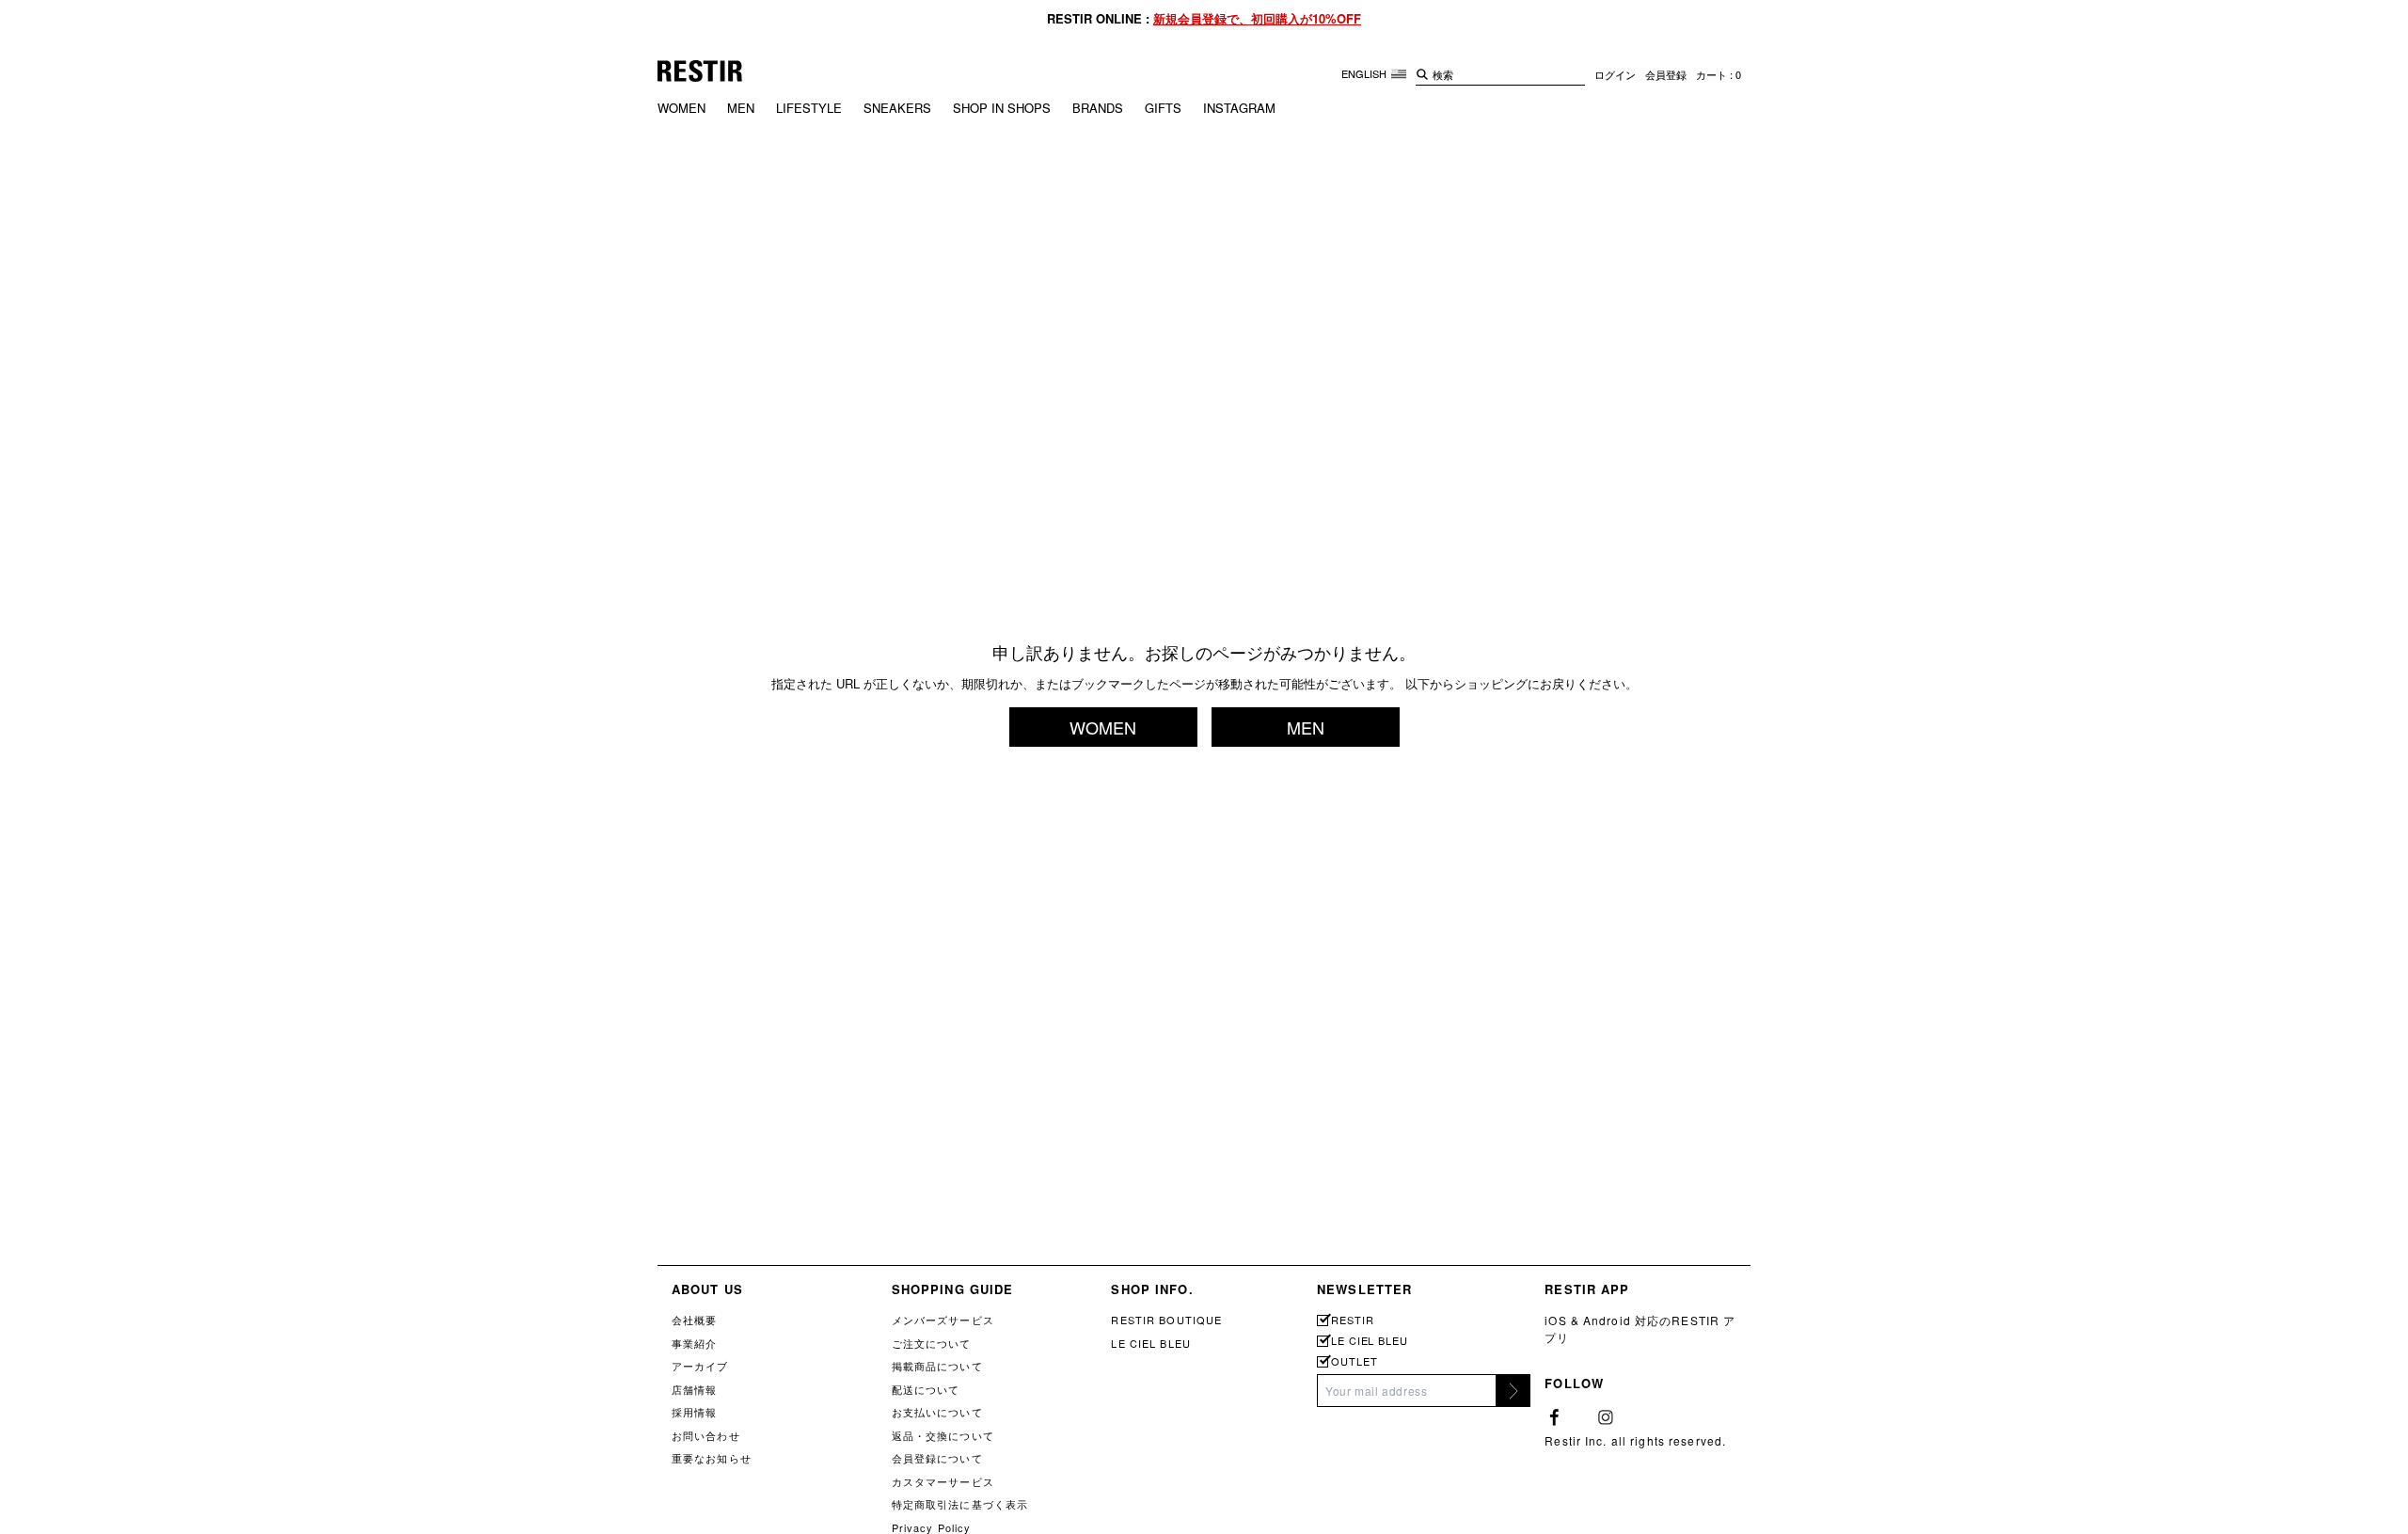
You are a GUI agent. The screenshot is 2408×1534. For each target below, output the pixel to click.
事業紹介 (694, 1343)
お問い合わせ (706, 1435)
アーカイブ (700, 1366)
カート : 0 (1719, 74)
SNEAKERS (897, 108)
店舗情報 (694, 1389)
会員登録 (1666, 74)
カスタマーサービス (943, 1481)
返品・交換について (943, 1435)
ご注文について (932, 1343)
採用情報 (694, 1412)
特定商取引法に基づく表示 (960, 1504)
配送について (926, 1389)
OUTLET (1354, 1361)
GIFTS (1163, 108)
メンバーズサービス (943, 1320)
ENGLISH (1365, 73)
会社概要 (694, 1320)
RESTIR (1352, 1320)
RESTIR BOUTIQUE (1166, 1320)
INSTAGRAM (1239, 108)
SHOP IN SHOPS (1002, 108)
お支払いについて (937, 1412)
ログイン (1615, 74)
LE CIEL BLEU (1150, 1343)
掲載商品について (937, 1366)
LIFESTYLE (809, 108)
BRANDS (1098, 108)
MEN (741, 108)
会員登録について (937, 1458)
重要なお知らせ (712, 1458)
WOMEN (681, 108)
